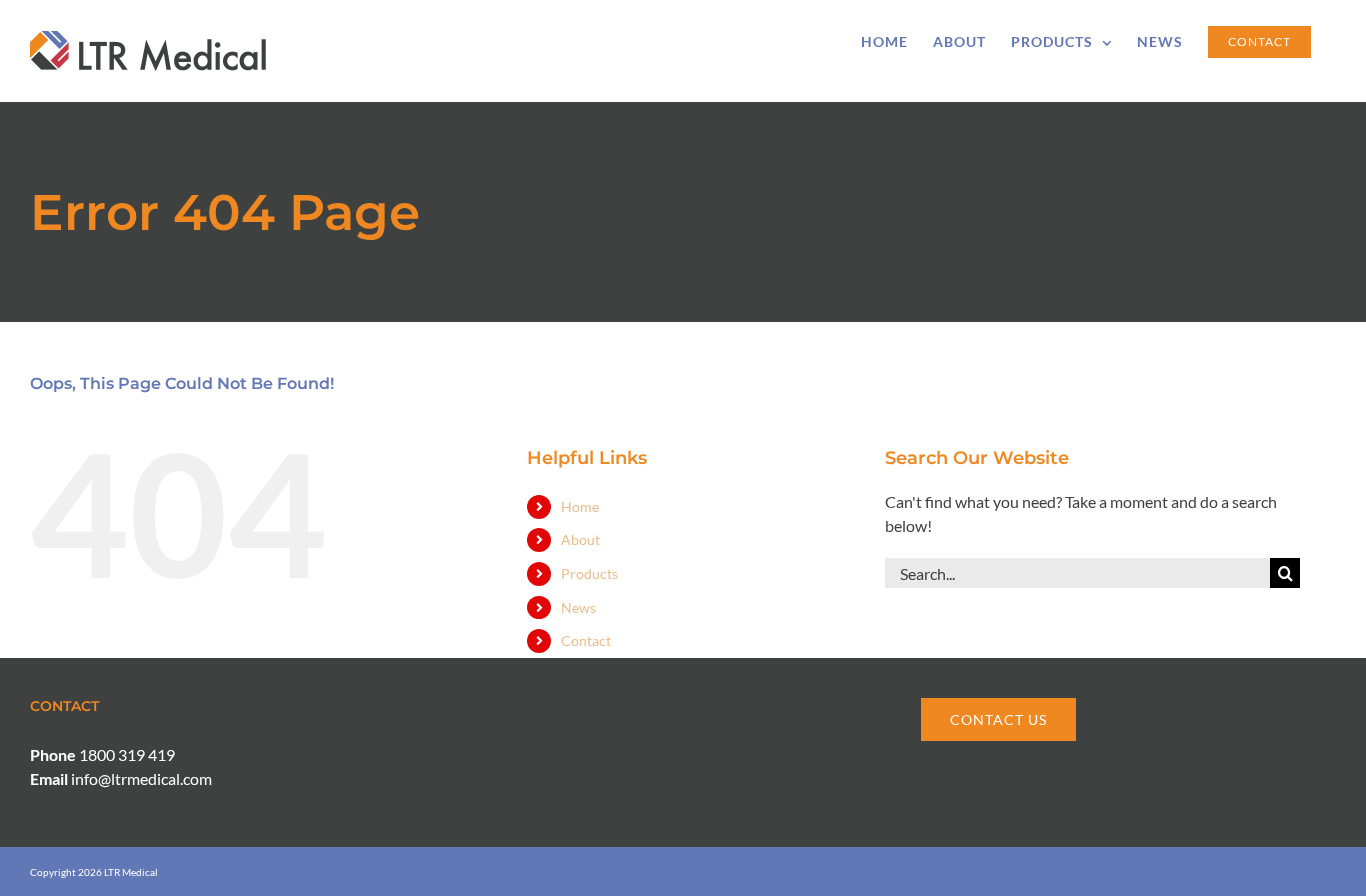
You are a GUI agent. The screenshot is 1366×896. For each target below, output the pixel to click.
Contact (586, 640)
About (580, 539)
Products (589, 573)
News (578, 607)
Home (580, 506)
